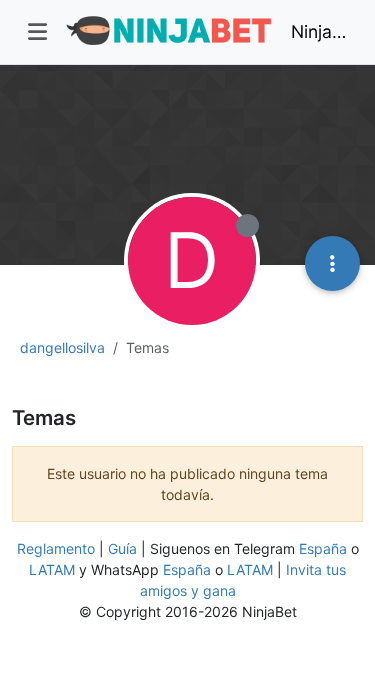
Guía (122, 548)
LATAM (52, 569)
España (323, 548)
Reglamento (56, 548)
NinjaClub (319, 31)
